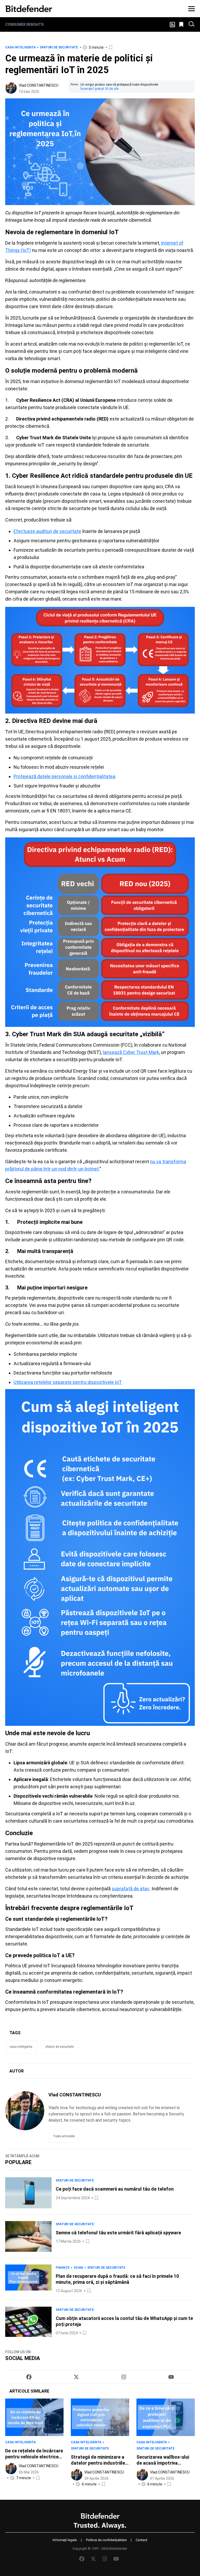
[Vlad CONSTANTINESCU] (11, 88)
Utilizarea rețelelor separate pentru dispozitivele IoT (68, 1382)
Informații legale (65, 2540)
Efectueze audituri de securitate (47, 531)
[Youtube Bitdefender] (171, 2377)
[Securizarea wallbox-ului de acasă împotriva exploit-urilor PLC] (166, 2417)
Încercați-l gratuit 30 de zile (99, 89)
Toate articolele (64, 2136)
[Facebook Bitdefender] (29, 2377)
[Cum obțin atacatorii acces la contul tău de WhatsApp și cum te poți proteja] (28, 2322)
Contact (142, 2540)
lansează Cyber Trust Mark (131, 1052)
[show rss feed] (172, 25)
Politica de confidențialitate (106, 2540)
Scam (78, 2268)
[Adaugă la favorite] (111, 47)
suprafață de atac (131, 1889)
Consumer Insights (24, 24)
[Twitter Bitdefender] (76, 2377)
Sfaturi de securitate (59, 47)
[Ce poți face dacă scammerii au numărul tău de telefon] (28, 2193)
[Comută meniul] (192, 9)
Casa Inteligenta (20, 47)
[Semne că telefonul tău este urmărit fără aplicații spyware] (28, 2237)
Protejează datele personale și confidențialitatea (64, 776)
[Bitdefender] (29, 9)
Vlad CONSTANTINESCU (39, 85)
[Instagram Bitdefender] (124, 2377)
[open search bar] (192, 24)
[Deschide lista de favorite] (182, 24)
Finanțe (63, 2268)
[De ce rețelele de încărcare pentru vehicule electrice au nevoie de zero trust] (34, 2417)
